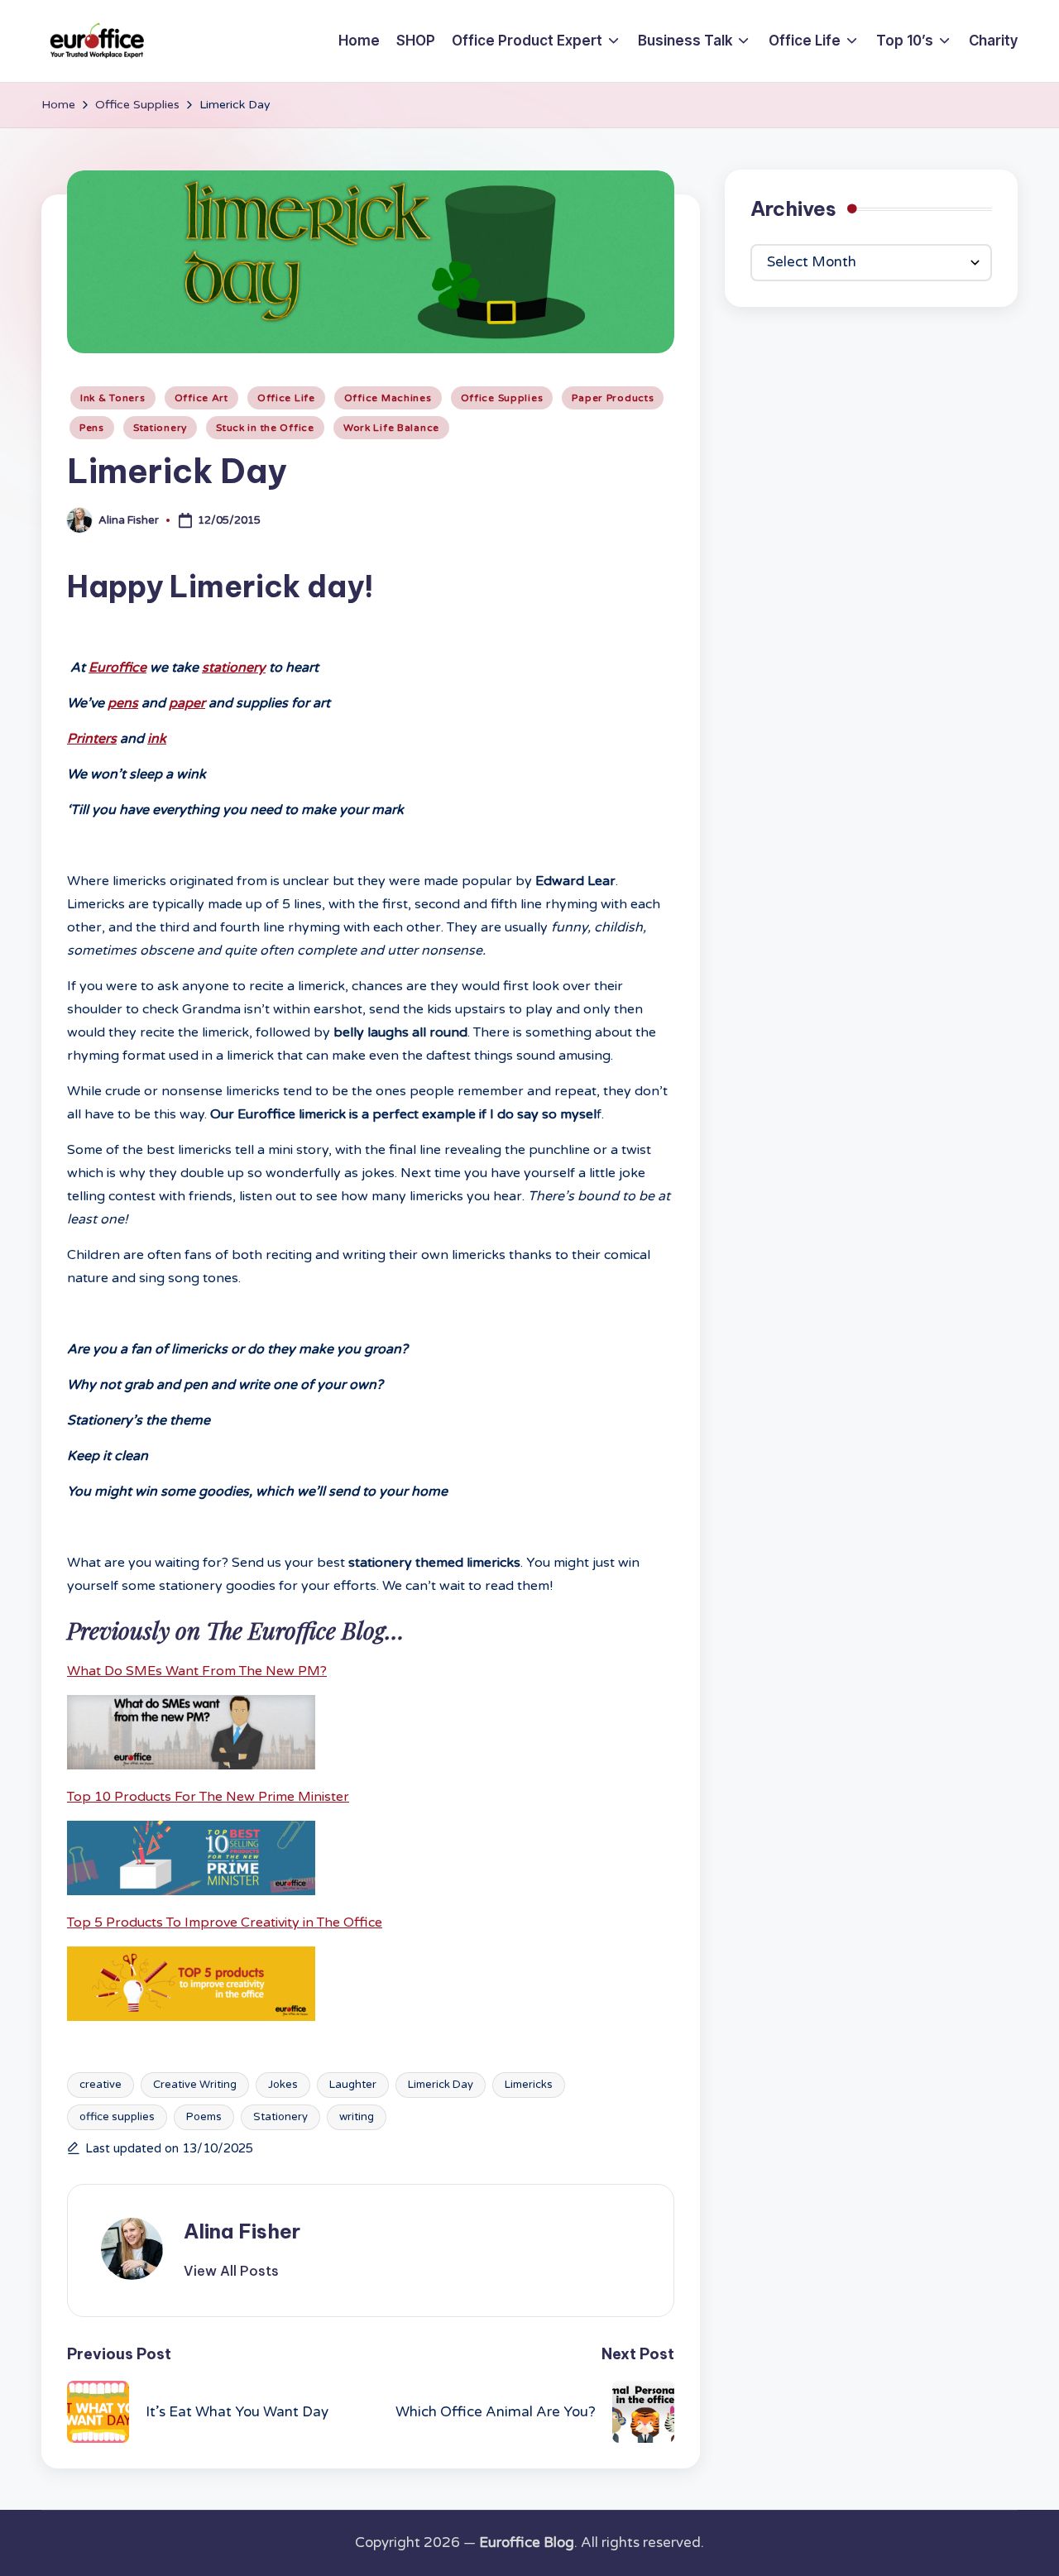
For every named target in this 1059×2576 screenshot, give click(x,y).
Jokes (283, 2085)
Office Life (286, 398)
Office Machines (388, 398)
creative (101, 2085)
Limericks (529, 2085)
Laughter (353, 2085)
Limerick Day (441, 2085)
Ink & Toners (113, 398)
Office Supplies (502, 398)
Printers (92, 739)
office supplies (117, 2117)
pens (123, 703)
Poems (204, 2117)
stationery (234, 668)
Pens (92, 428)
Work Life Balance (391, 428)
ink (157, 739)
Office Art (201, 398)
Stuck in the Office (265, 428)
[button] (231, 2271)
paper (187, 703)
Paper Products (613, 398)
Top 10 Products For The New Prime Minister (208, 1797)
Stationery (160, 428)
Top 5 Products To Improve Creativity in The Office (225, 1922)
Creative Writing (195, 2085)
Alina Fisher (242, 2231)
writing (357, 2117)
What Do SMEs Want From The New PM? (197, 1671)
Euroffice (117, 668)
